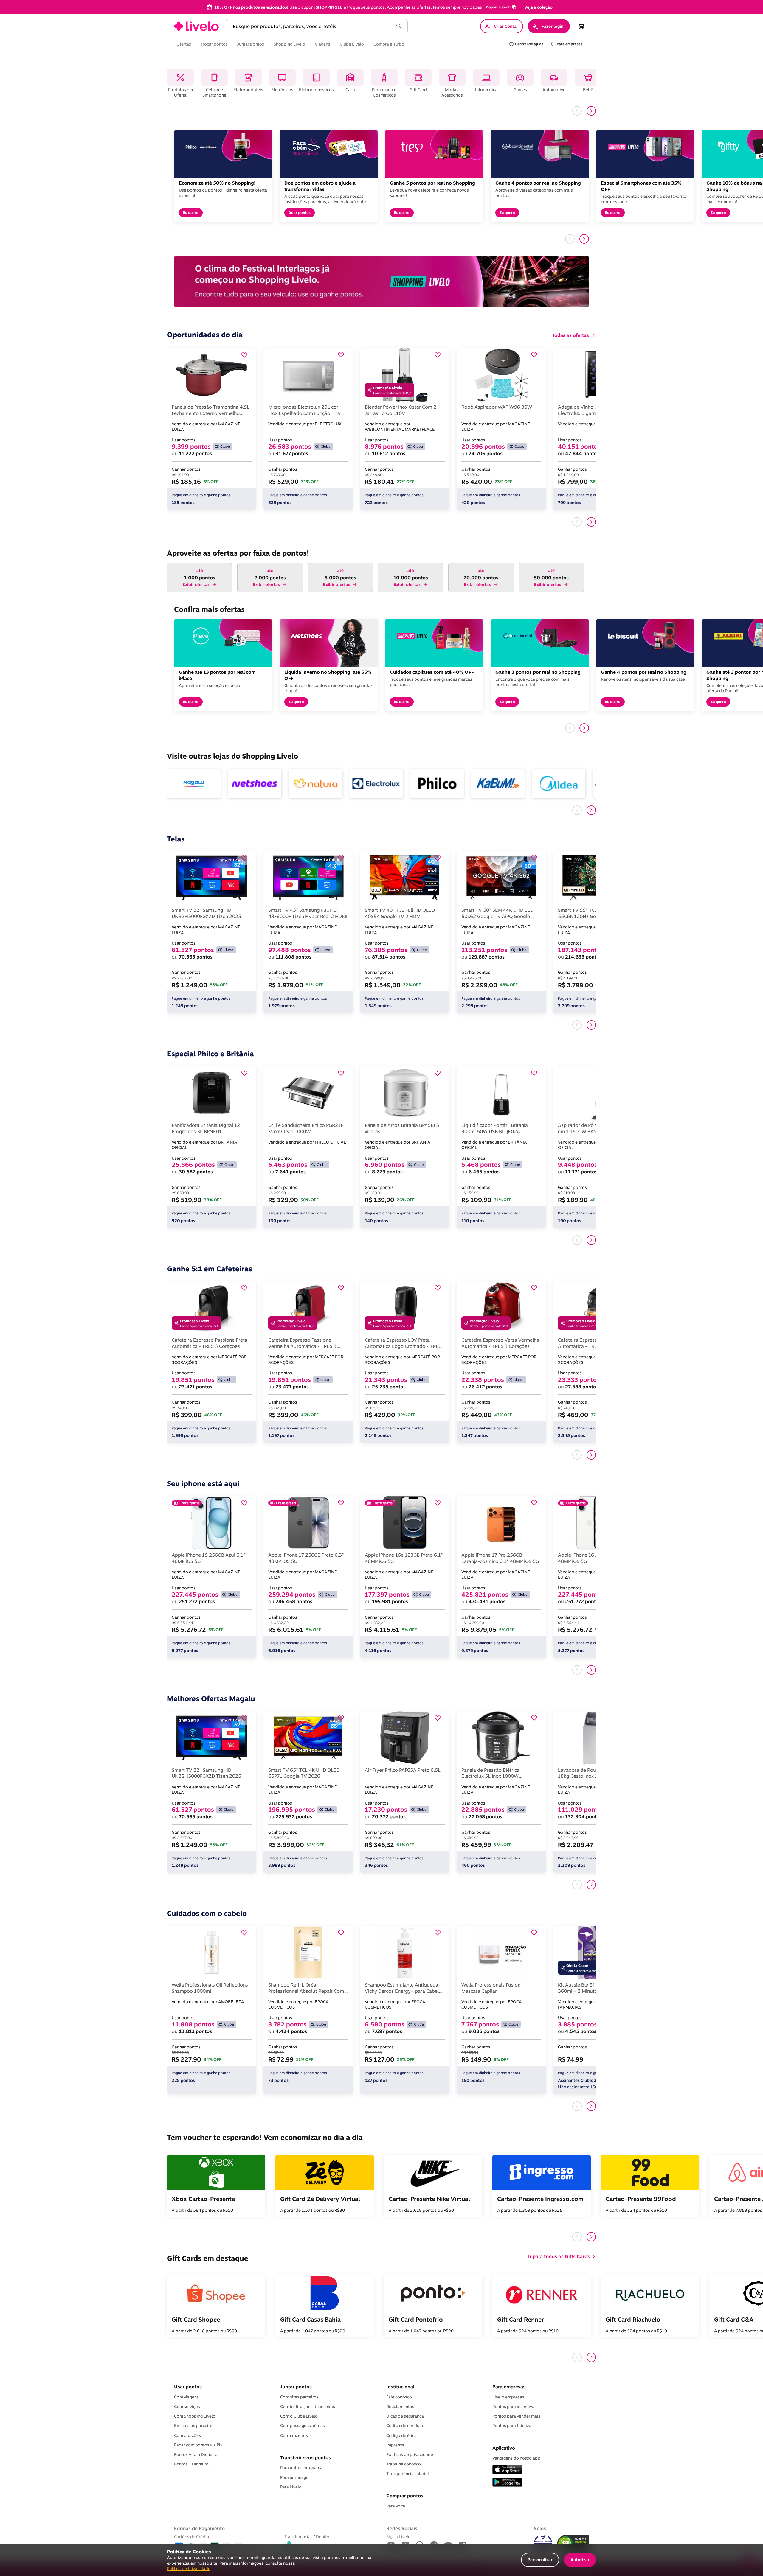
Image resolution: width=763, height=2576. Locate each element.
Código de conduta (405, 2426)
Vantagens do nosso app (516, 2458)
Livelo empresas (508, 2397)
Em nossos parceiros (194, 2426)
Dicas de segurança (405, 2416)
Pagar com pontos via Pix (198, 2445)
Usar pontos (188, 2387)
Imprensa (395, 2445)
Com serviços (187, 2407)
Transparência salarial (408, 2474)
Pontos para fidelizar (513, 2426)
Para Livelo (291, 2487)
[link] (196, 26)
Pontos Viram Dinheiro (196, 2454)
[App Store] (507, 2470)
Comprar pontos (405, 2496)
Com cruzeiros (294, 2435)
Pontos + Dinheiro (191, 2464)
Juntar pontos (296, 2387)
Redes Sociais (402, 2528)
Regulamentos (400, 2407)
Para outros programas (302, 2468)
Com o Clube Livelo (299, 2416)
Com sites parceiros (299, 2397)
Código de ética (401, 2435)
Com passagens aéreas (303, 2426)
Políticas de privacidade (410, 2454)
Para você (396, 2506)
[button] (501, 7)
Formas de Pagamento (199, 2528)
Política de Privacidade (189, 2568)
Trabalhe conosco (404, 2464)
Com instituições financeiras (308, 2407)
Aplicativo (504, 2448)
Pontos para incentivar (514, 2407)
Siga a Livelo (398, 2537)
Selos (540, 2528)
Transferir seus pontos (305, 2457)
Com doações (187, 2435)
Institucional (400, 2387)
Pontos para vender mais (516, 2416)
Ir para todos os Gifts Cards (559, 2256)
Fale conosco (399, 2397)
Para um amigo (294, 2477)
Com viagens (186, 2397)
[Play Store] (507, 2483)
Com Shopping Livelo (195, 2416)
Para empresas (509, 2387)
